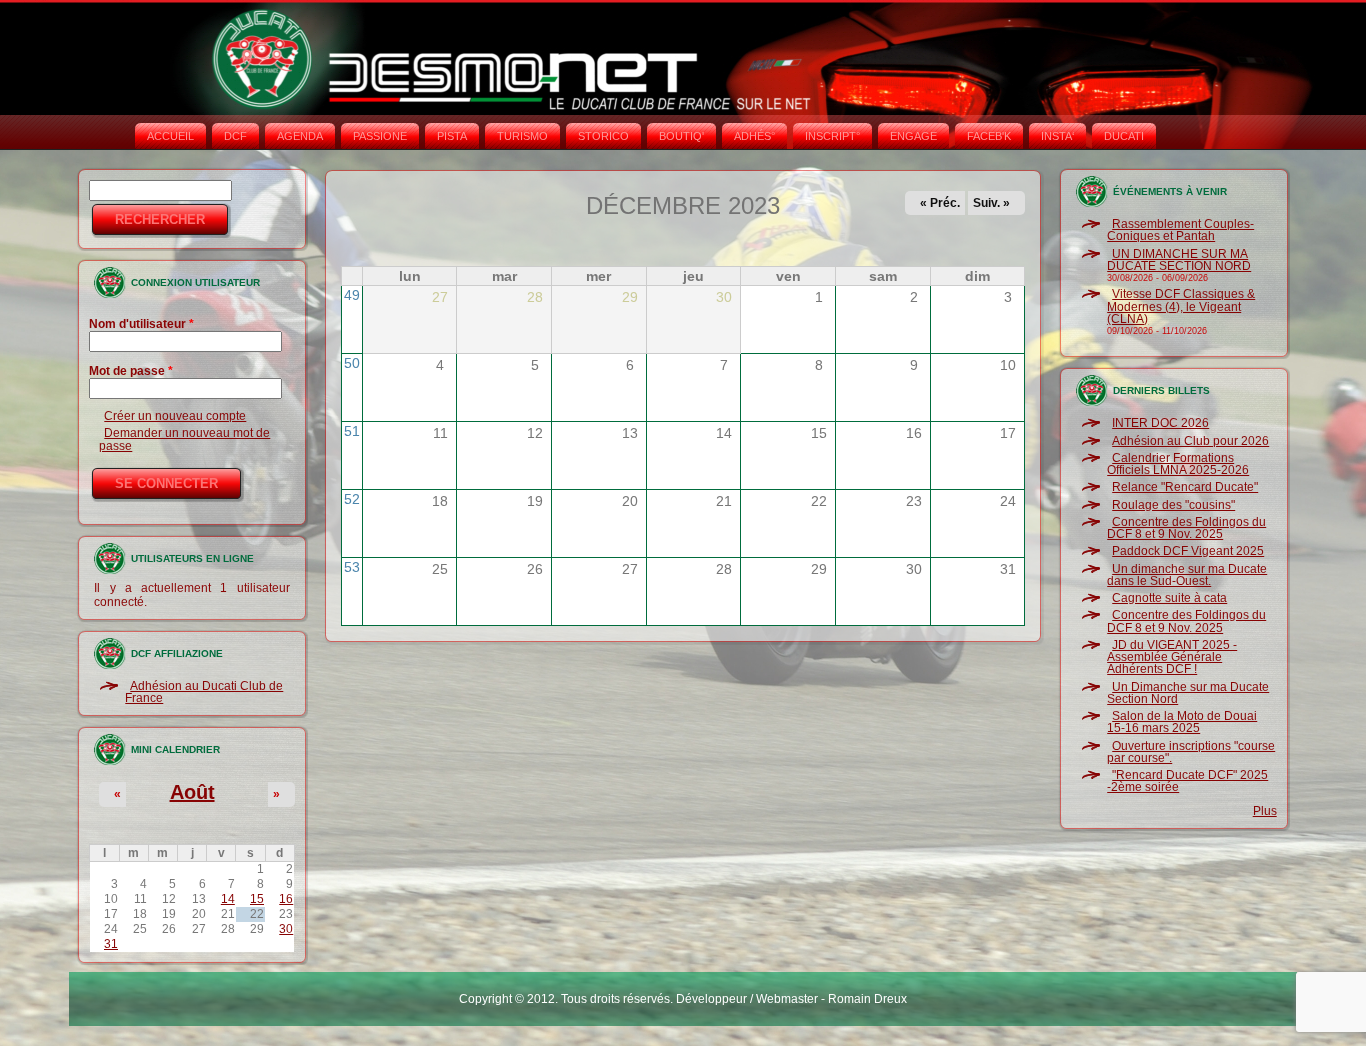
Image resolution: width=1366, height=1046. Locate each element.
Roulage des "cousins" (1173, 505)
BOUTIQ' (681, 136)
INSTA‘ (1057, 136)
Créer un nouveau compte (175, 416)
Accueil (170, 136)
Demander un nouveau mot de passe (184, 439)
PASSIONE (380, 136)
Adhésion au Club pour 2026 (1190, 441)
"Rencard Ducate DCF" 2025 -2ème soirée (1187, 781)
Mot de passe (131, 371)
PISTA (452, 136)
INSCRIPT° (832, 136)
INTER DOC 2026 (1160, 423)
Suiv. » (991, 203)
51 (352, 431)
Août (192, 792)
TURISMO (522, 136)
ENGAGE (913, 136)
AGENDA (300, 136)
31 (111, 944)
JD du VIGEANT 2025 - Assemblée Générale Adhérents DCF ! (1172, 657)
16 (286, 899)
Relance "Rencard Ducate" (1185, 487)
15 (257, 899)
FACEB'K (989, 136)
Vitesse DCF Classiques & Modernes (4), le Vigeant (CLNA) (1181, 306)
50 (352, 363)
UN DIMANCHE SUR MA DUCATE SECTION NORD (1179, 260)
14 (228, 899)
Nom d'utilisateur (141, 324)
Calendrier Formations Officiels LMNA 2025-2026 (1178, 464)
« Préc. (940, 203)
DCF (235, 136)
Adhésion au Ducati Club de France (204, 692)
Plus (1265, 811)
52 (352, 499)
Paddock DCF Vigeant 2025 (1188, 551)
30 (286, 929)
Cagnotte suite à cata (1169, 598)
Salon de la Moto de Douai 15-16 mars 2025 (1182, 722)
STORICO (603, 136)
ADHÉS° (754, 136)
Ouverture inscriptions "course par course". (1191, 752)
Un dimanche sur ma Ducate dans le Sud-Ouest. (1187, 575)
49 (352, 295)
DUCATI (1124, 136)
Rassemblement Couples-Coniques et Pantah (1180, 230)
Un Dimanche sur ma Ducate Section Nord (1188, 693)
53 (352, 567)
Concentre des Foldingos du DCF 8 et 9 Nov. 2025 (1186, 528)
